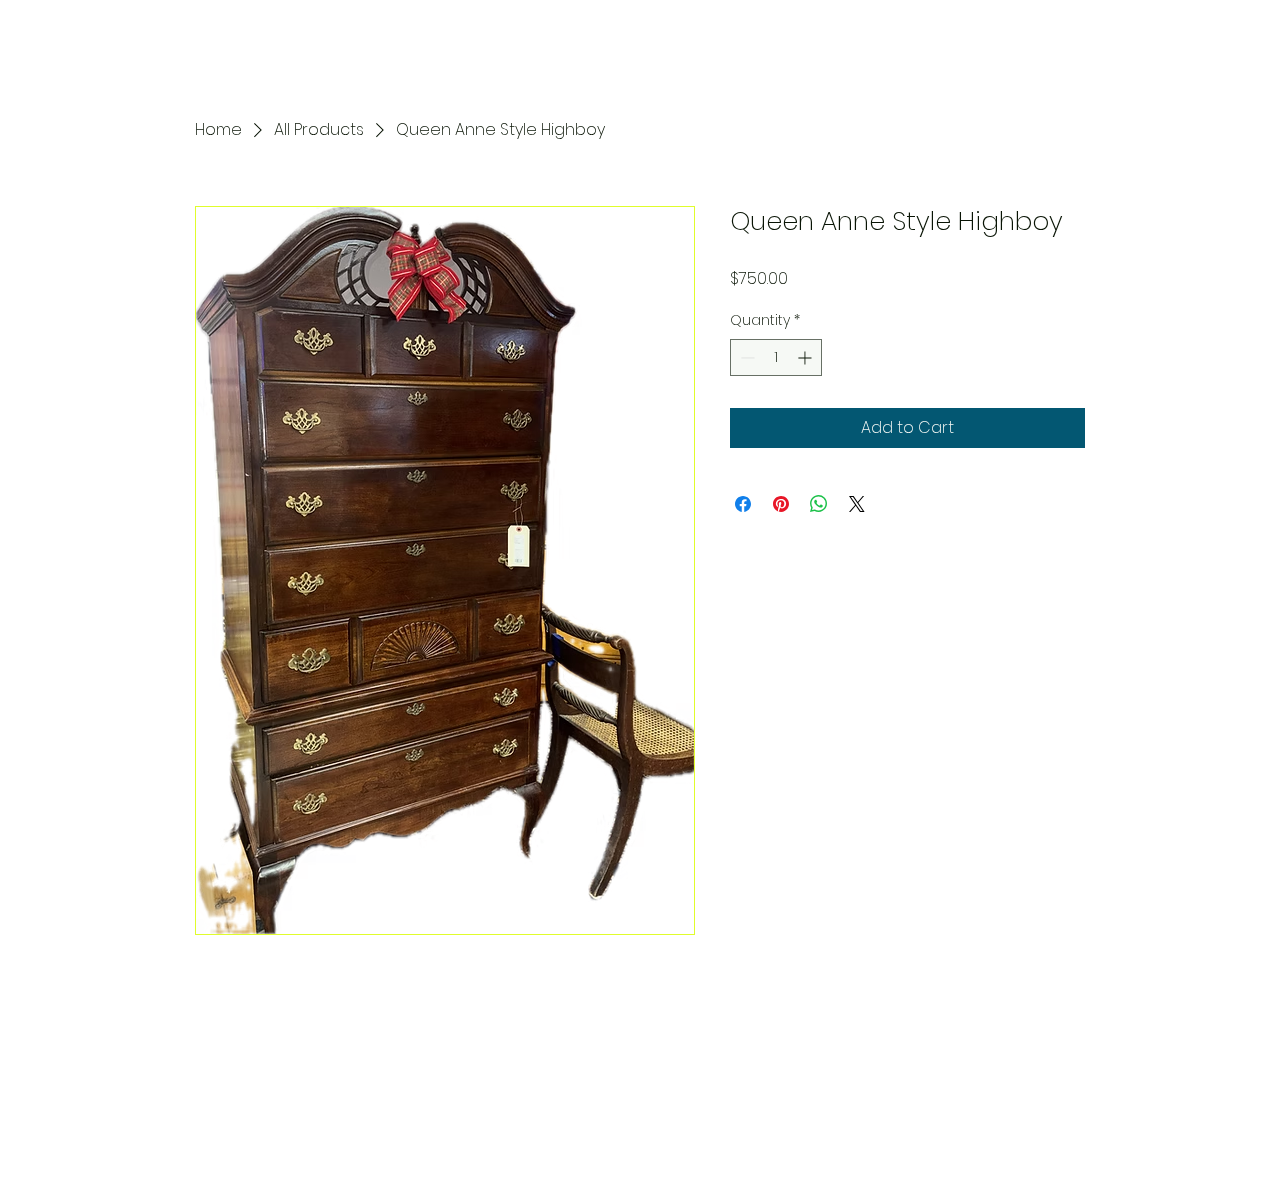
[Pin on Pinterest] (781, 504)
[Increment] (806, 357)
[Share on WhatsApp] (819, 504)
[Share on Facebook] (743, 504)
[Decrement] (745, 357)
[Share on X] (857, 504)
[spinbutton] (776, 357)
